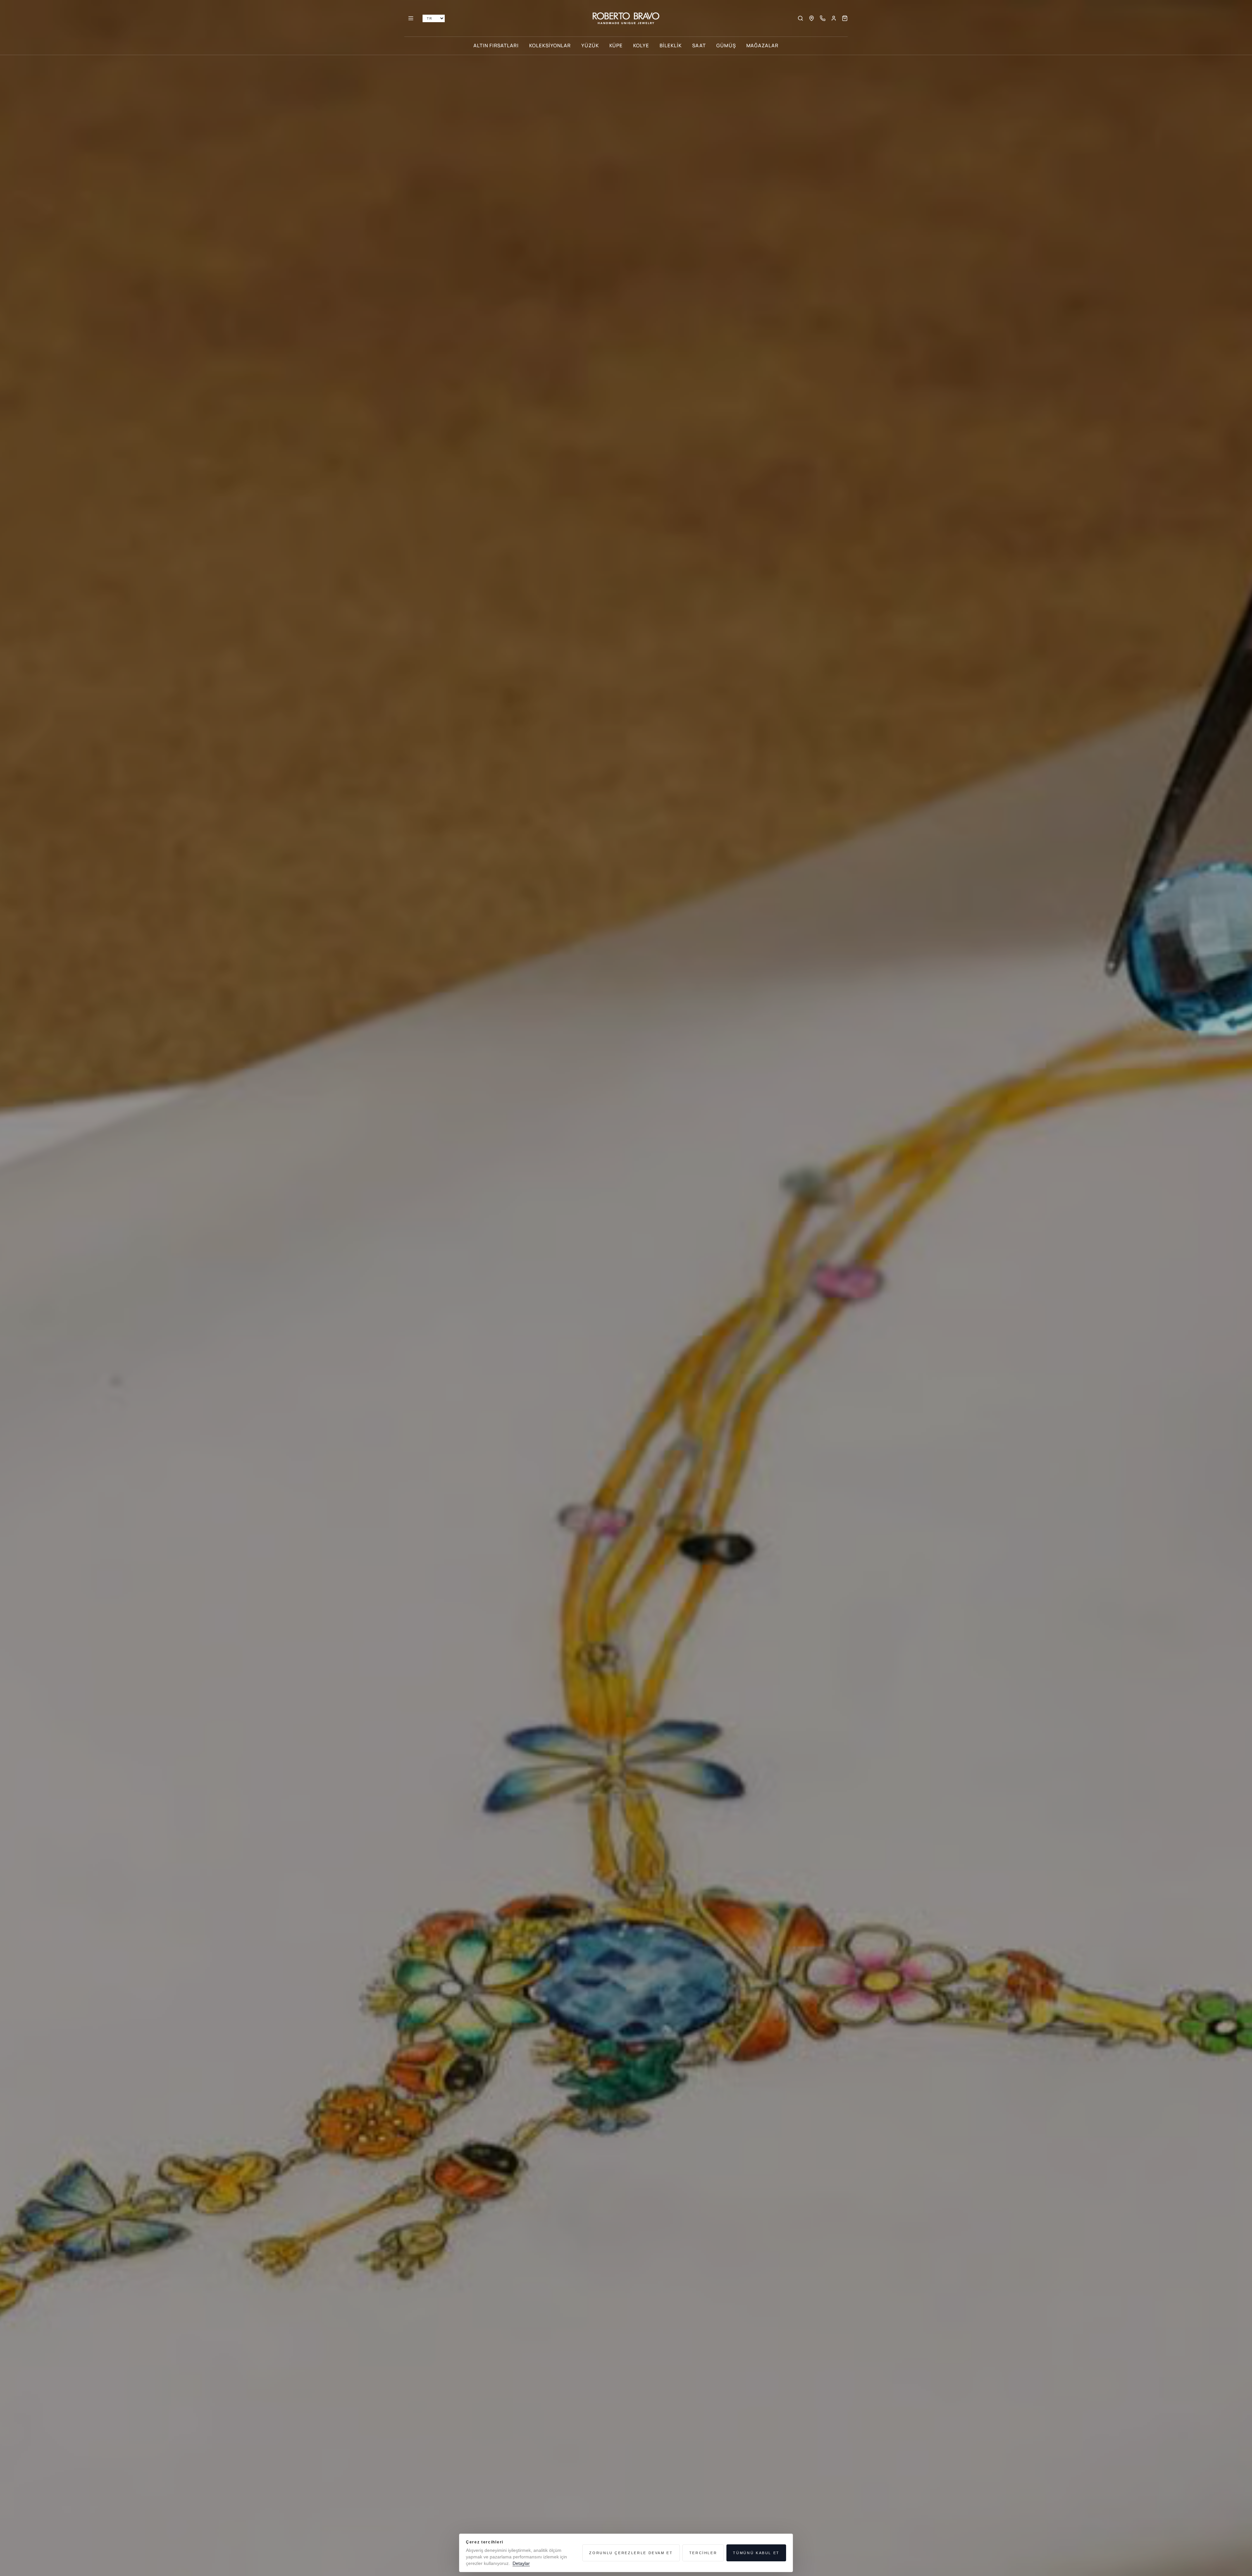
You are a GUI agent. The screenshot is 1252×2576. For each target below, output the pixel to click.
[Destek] (823, 18)
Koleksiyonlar (550, 45)
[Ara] (800, 18)
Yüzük (590, 45)
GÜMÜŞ (726, 45)
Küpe (616, 45)
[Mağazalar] (812, 18)
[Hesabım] (834, 18)
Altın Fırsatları (496, 45)
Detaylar (521, 2563)
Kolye (641, 45)
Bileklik (671, 45)
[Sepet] (845, 18)
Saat (699, 45)
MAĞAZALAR (763, 45)
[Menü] (411, 18)
